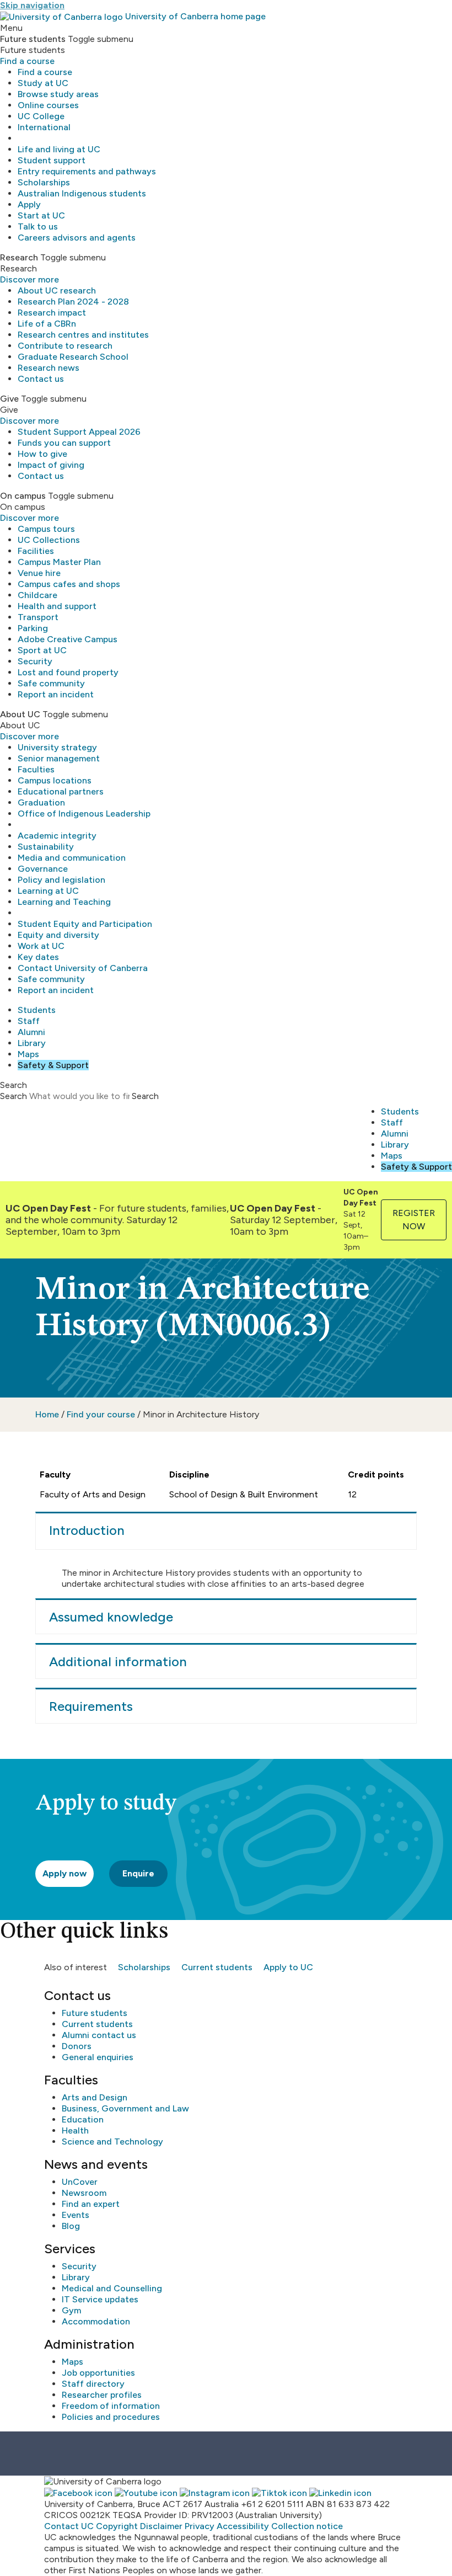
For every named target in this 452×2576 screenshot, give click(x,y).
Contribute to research (65, 346)
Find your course (101, 1414)
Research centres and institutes (83, 335)
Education (83, 2119)
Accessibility (243, 2526)
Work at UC (41, 946)
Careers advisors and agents (77, 238)
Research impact (52, 313)
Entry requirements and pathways (87, 171)
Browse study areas (58, 94)
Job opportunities (98, 2373)
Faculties (36, 769)
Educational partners (61, 791)
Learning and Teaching (64, 902)
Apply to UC (288, 1967)
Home (47, 1414)
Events (76, 2215)
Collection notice (307, 2526)
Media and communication (72, 858)
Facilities (36, 551)
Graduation (41, 802)
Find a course (27, 61)
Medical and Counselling (112, 2288)
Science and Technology (112, 2142)
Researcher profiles (102, 2395)
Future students (95, 2013)
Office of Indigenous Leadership (84, 814)
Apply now (64, 1873)
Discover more (29, 279)
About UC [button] (20, 714)
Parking (33, 628)
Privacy (200, 2526)
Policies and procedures (111, 2417)
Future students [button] (33, 39)
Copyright (117, 2526)
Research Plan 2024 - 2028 (73, 302)
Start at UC (41, 215)
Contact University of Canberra (83, 968)
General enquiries (98, 2057)
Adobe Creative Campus (68, 639)
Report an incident (56, 694)
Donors (77, 2046)
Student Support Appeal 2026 (79, 432)
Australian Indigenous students (82, 193)
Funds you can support (64, 443)
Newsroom (84, 2193)
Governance (43, 869)
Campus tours (46, 529)
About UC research (57, 290)
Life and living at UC (59, 149)
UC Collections (49, 540)
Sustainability (46, 847)
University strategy (57, 747)
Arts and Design (95, 2097)
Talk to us (38, 226)
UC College (41, 116)
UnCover (80, 2182)
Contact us (41, 379)
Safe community (51, 683)
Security (35, 661)
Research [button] (19, 257)
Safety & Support (53, 1065)
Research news (49, 368)
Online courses (48, 105)
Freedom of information (111, 2406)
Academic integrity (57, 836)
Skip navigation (32, 5)
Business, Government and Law (125, 2108)
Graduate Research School (73, 357)
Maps (28, 1054)
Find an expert (91, 2204)
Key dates (38, 957)
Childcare (37, 595)
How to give (42, 454)
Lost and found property (68, 672)
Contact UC (69, 2526)
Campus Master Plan (59, 562)
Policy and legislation (61, 880)
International (44, 127)
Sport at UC (42, 650)
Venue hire (39, 573)
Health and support (57, 606)
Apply (29, 204)
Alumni (31, 1032)
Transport (38, 617)
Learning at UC (48, 891)
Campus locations (55, 780)
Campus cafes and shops (69, 584)
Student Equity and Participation (85, 924)
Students (37, 1010)
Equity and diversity (58, 935)
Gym (71, 2310)
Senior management (59, 758)
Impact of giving (51, 465)
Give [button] (9, 399)
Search (14, 1096)
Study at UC (43, 83)
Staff (29, 1021)
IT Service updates (100, 2299)
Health (75, 2130)
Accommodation (96, 2321)
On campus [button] (23, 496)
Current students (217, 1967)
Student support (52, 160)
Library (32, 1043)
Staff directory (93, 2384)
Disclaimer (161, 2526)
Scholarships (44, 182)
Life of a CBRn (47, 324)
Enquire (138, 1873)
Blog (71, 2226)
